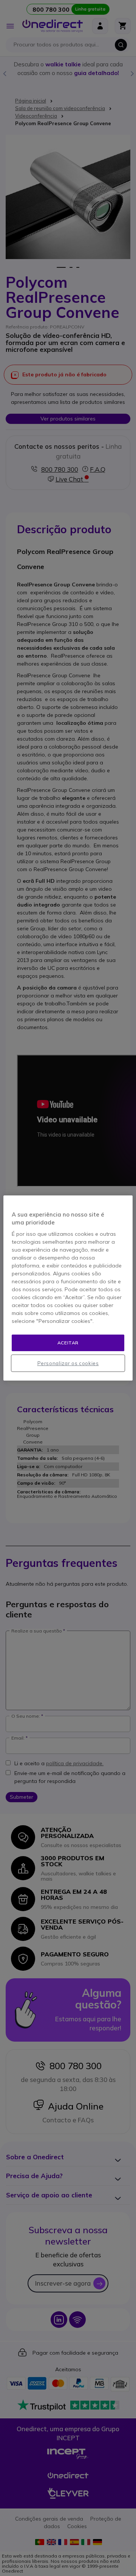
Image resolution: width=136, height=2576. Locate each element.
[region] (68, 1288)
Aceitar (68, 1343)
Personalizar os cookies (68, 1363)
